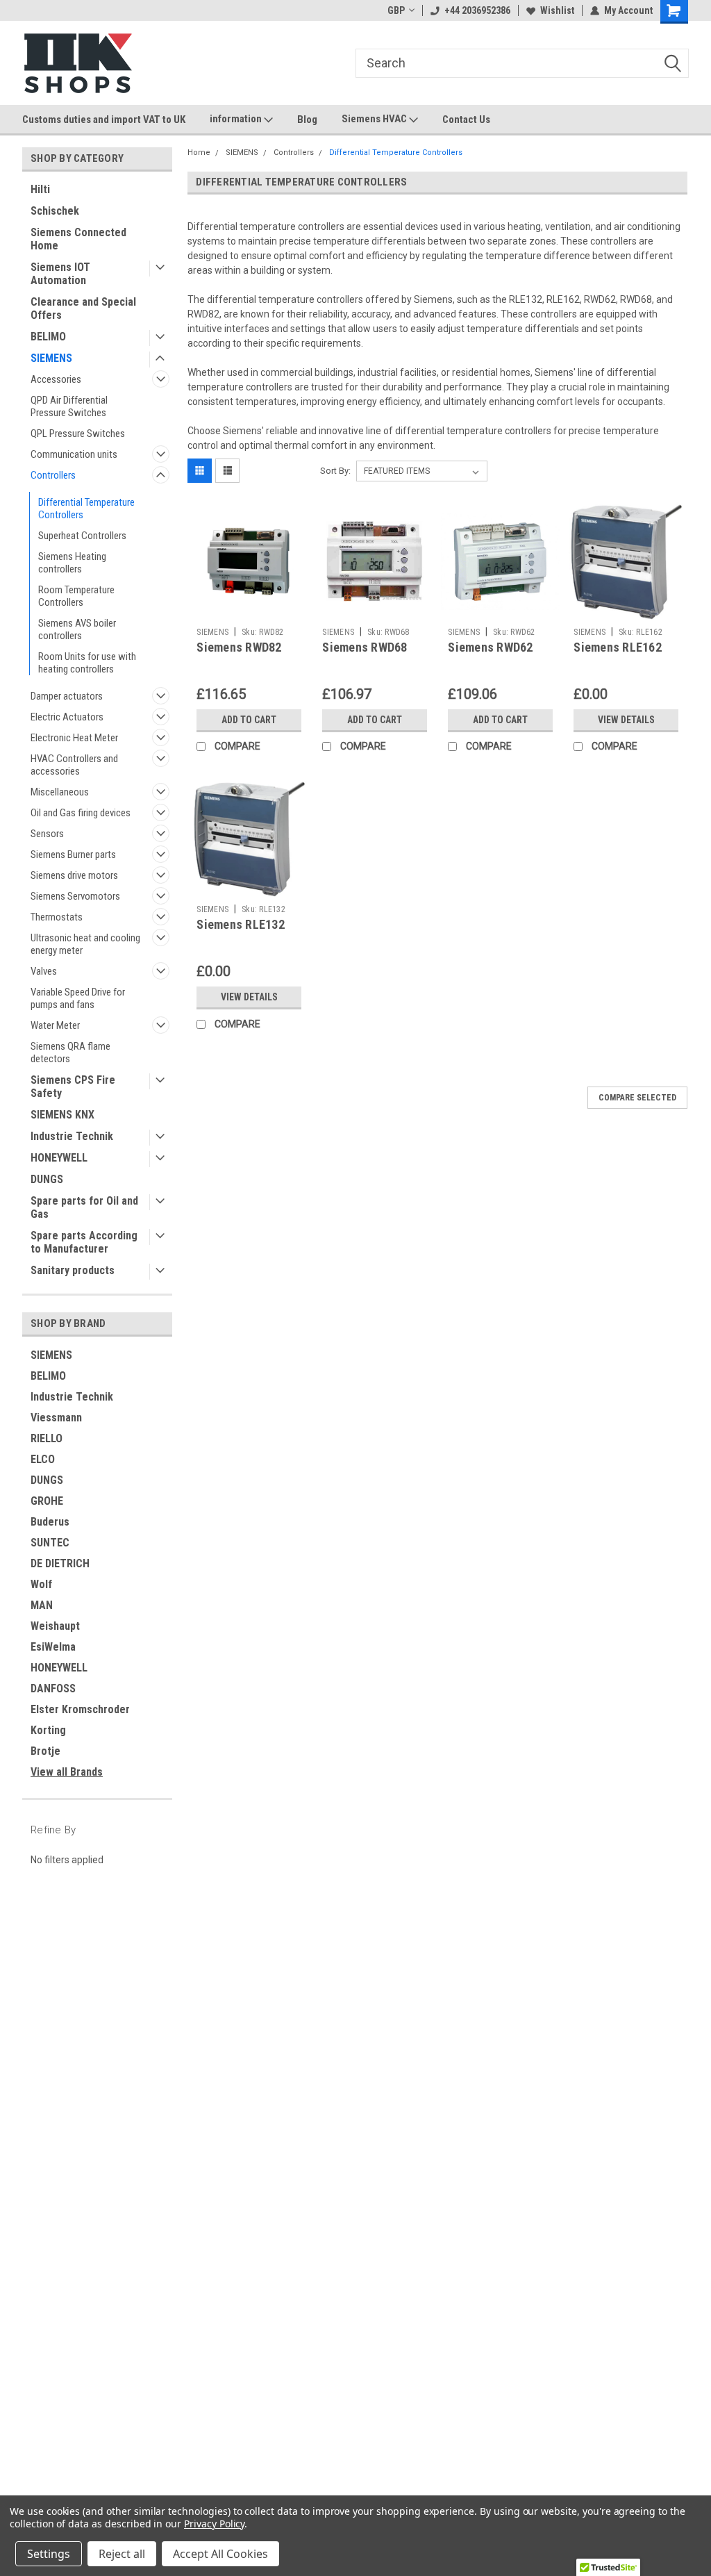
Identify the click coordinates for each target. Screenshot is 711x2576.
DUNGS (47, 1179)
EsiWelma (53, 1647)
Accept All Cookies (220, 2554)
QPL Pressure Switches (78, 434)
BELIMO (48, 337)
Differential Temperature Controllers (86, 509)
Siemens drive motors (74, 875)
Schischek (55, 211)
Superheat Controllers (82, 536)
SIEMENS (51, 358)
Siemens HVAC (375, 119)
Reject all (122, 2554)
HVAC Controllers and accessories (74, 765)
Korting (48, 1730)
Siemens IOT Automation (60, 274)
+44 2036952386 (477, 10)
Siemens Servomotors (75, 896)
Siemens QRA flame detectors (70, 1052)
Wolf (41, 1584)
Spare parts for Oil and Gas (84, 1207)
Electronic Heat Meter (74, 738)
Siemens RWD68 (365, 647)
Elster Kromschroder (80, 1709)
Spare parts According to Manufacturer (84, 1242)
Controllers (53, 475)
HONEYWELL (59, 1158)
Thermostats (57, 917)
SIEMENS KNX (62, 1115)
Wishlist (557, 10)
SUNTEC (50, 1543)
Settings (49, 2554)
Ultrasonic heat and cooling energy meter (85, 944)
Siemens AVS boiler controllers (77, 629)
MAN (42, 1605)
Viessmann (56, 1418)
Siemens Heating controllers (72, 563)
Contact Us (466, 119)
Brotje (45, 1751)
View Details (626, 720)
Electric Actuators (67, 717)
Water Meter (55, 1025)
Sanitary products (73, 1270)
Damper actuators (67, 696)
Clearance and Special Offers (83, 308)
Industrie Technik (72, 1136)
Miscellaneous (60, 792)
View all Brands (67, 1772)
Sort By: (335, 471)
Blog (307, 119)
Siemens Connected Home (78, 239)
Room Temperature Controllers (76, 596)
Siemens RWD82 (239, 647)
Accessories (56, 379)
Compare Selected (637, 1098)
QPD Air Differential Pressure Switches (69, 406)
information (237, 119)
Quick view (249, 611)
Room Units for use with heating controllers (87, 663)
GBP (396, 10)
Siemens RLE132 (241, 924)
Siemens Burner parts (73, 854)
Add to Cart (249, 720)
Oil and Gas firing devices (81, 813)
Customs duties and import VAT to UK (104, 119)
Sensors (47, 834)
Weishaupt (55, 1626)
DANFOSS (53, 1689)
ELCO (43, 1459)
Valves (44, 971)
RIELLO (47, 1438)
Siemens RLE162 (618, 647)
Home (199, 152)
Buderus (50, 1522)
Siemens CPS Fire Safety (73, 1087)
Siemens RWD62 (490, 647)
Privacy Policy (214, 2524)
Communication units (74, 454)
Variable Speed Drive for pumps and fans (78, 998)
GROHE (47, 1501)
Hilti (40, 189)
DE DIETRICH (60, 1563)
